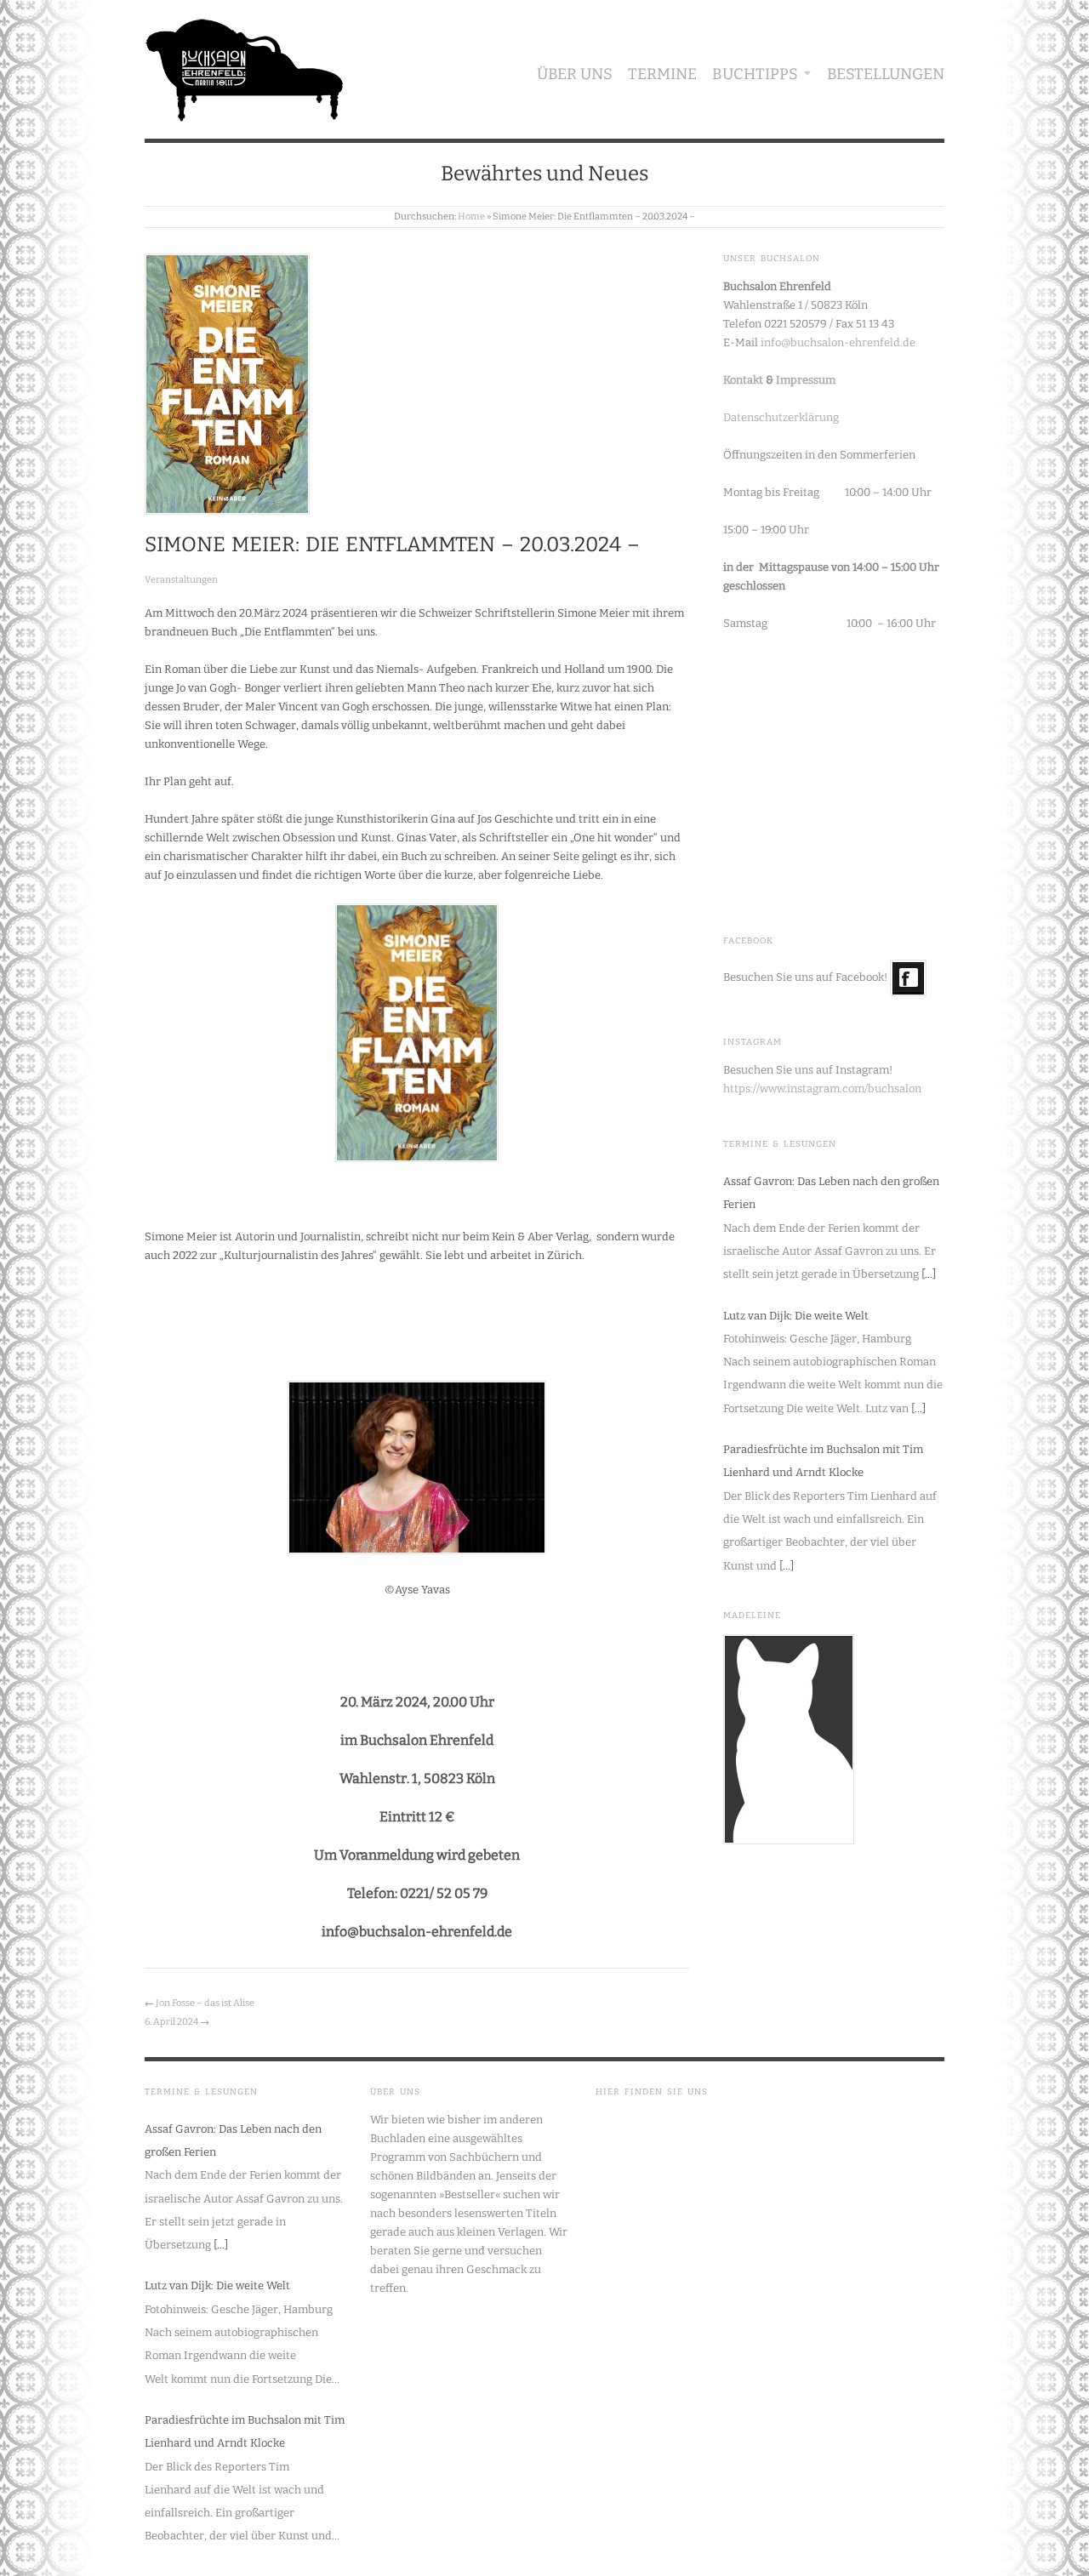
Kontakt (743, 380)
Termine (662, 74)
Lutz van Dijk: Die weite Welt (796, 1316)
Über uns (575, 74)
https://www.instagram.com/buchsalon (822, 1089)
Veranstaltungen (181, 580)
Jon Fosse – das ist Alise (205, 2003)
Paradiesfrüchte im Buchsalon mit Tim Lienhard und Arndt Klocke (823, 1461)
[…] (929, 1274)
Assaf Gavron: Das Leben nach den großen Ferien (831, 1193)
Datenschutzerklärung (781, 417)
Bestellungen (886, 74)
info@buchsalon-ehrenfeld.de (838, 342)
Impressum (806, 380)
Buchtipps (755, 74)
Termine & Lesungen (780, 1144)
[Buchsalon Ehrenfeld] (245, 66)
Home (471, 217)
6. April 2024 (171, 2022)
